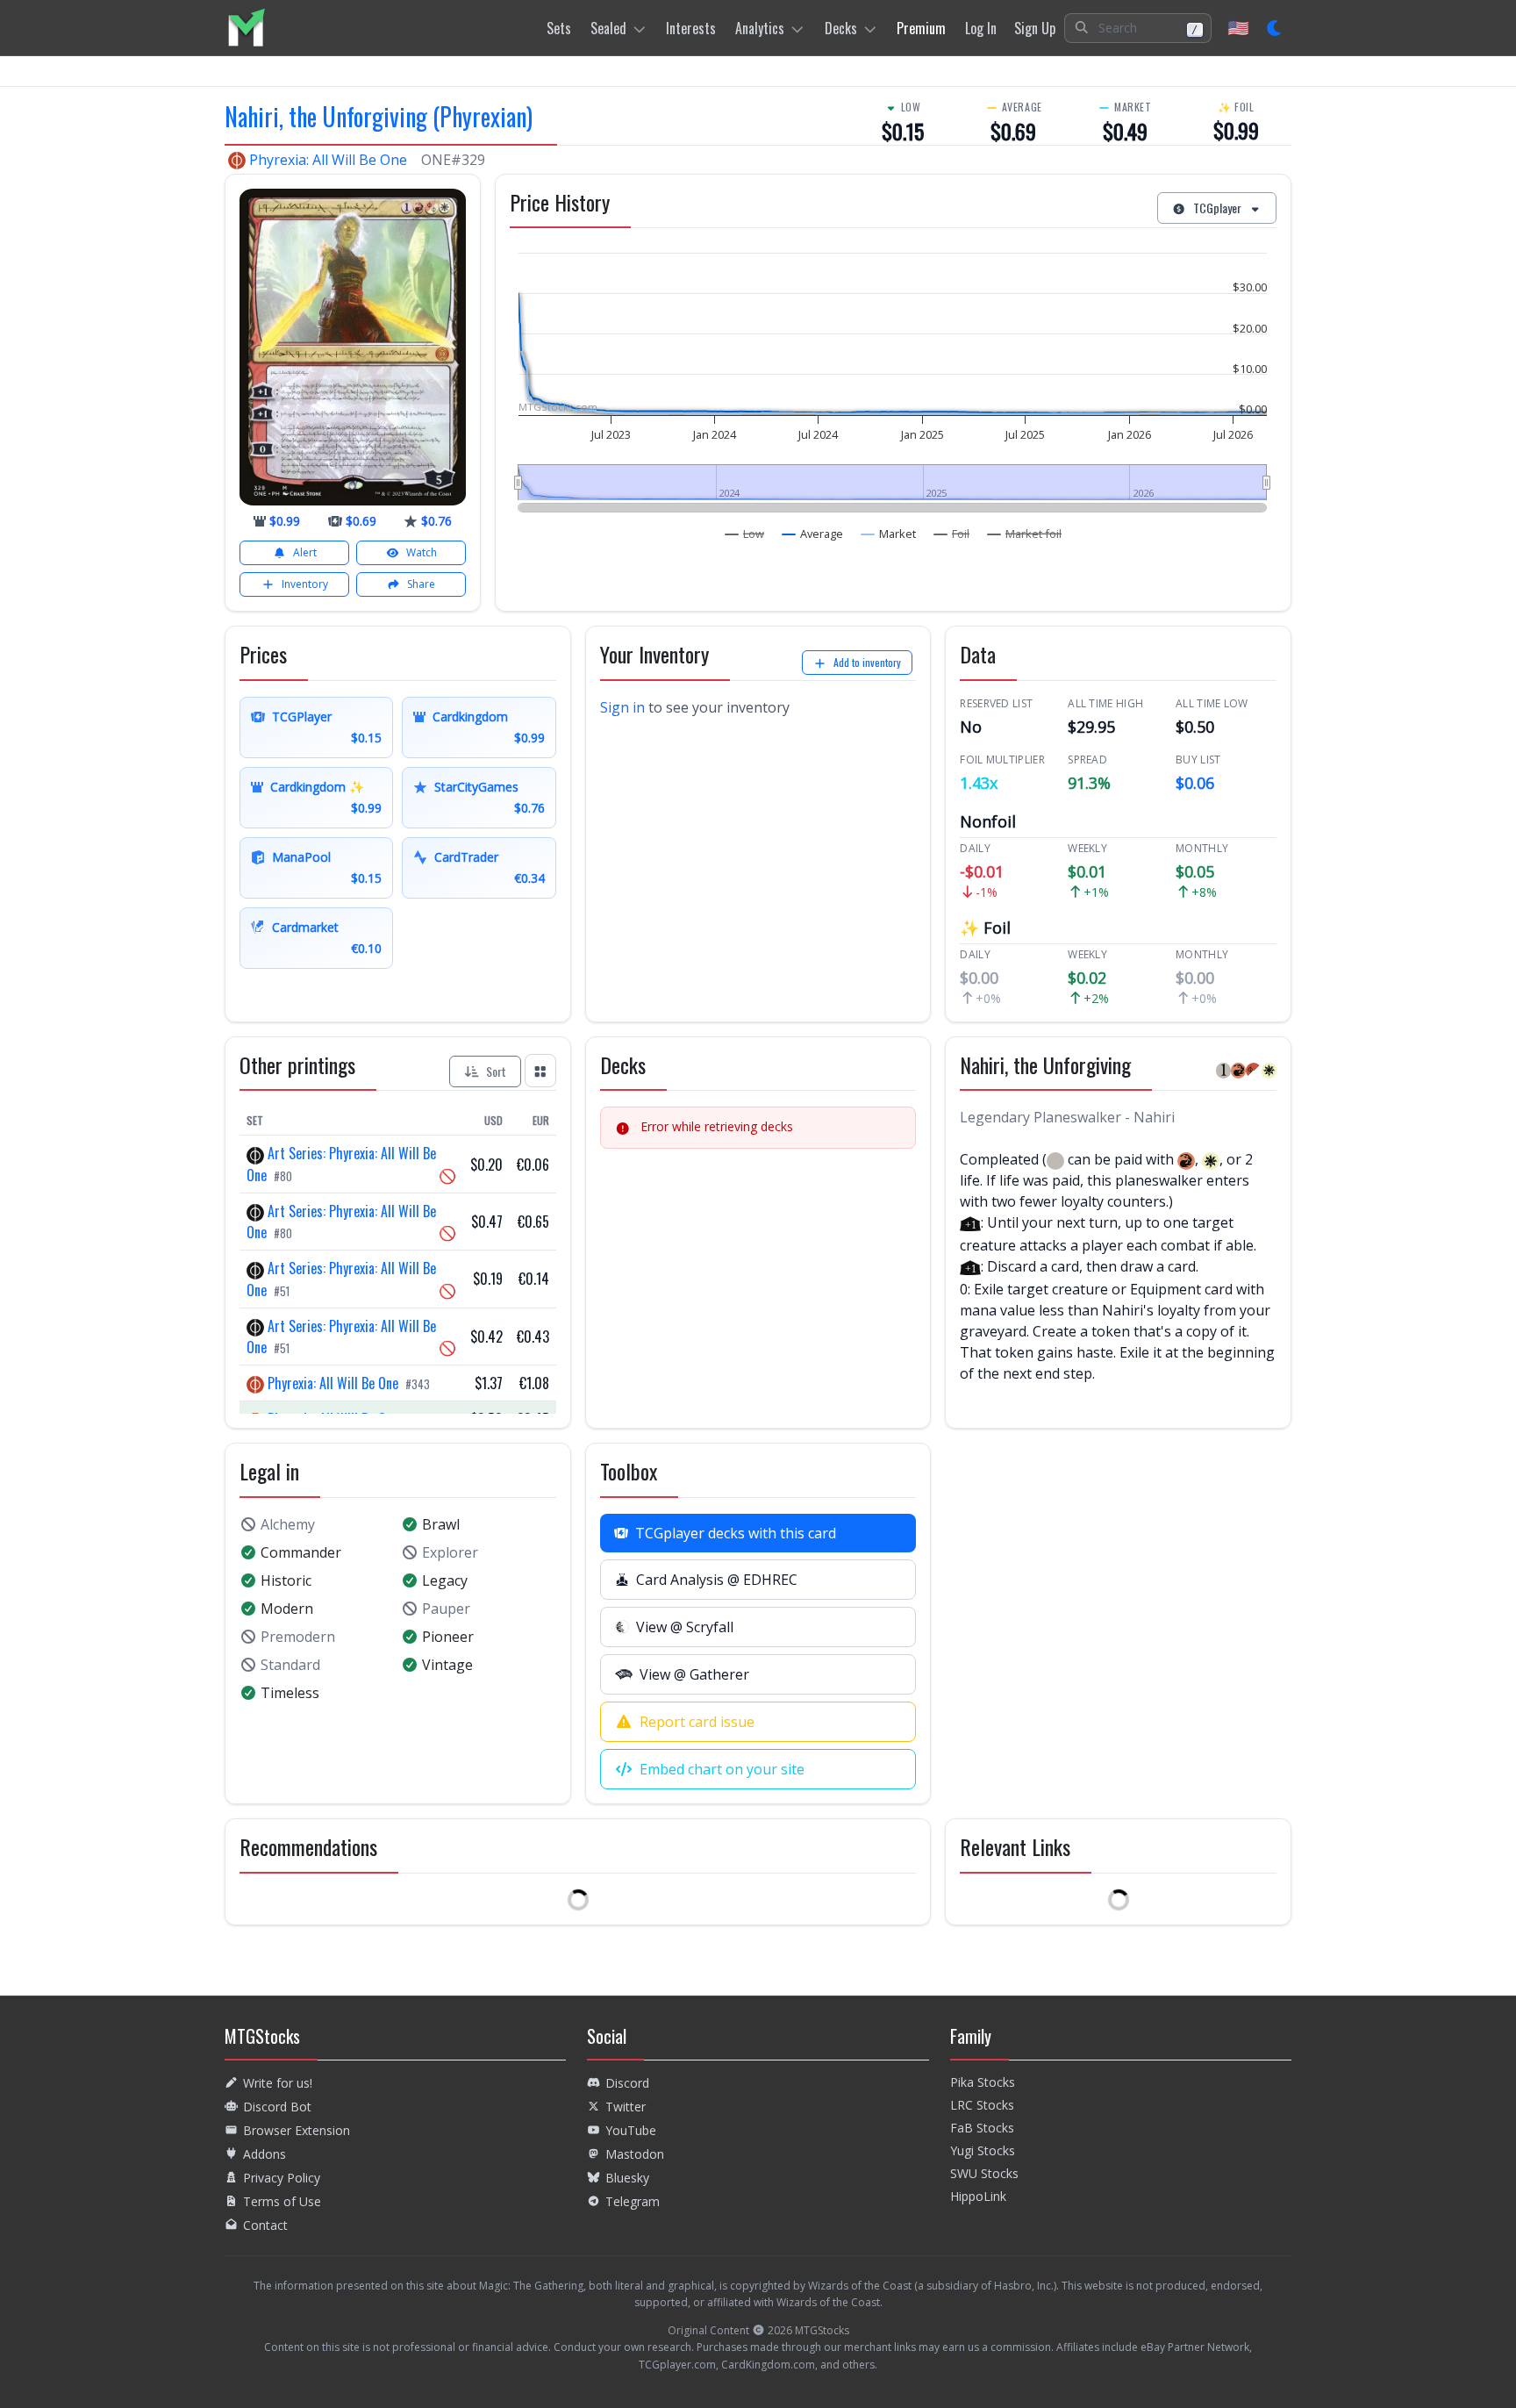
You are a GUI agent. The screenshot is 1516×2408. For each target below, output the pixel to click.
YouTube (631, 2130)
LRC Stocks (982, 2105)
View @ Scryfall (685, 1627)
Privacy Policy (282, 2178)
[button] (1138, 28)
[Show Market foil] (1025, 534)
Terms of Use (282, 2201)
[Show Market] (889, 534)
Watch (422, 552)
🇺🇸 (1238, 28)
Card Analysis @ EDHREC (717, 1580)
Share (421, 584)
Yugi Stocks (983, 2150)
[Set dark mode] (1275, 28)
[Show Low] (745, 534)
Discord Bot (277, 2107)
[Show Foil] (952, 534)
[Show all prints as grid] (540, 1070)
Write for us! (278, 2083)
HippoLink (978, 2196)
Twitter (626, 2107)
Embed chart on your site (722, 1769)
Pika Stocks (983, 2082)
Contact (265, 2225)
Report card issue (697, 1722)
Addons (265, 2154)
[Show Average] (813, 534)
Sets (559, 28)
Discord (627, 2083)
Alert (305, 552)
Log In (981, 28)
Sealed (608, 28)
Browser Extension (297, 2130)
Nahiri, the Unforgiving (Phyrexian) (379, 116)
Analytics (760, 28)
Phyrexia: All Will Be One (328, 160)
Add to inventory (867, 662)
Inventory (305, 584)
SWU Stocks (984, 2173)
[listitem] (246, 28)
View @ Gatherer (694, 1674)
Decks (841, 28)
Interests (691, 28)
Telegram (633, 2201)
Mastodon (635, 2154)
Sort (496, 1071)
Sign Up (1035, 28)
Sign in (622, 707)
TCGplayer (1217, 208)
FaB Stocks (982, 2128)
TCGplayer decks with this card (736, 1533)
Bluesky (627, 2178)
